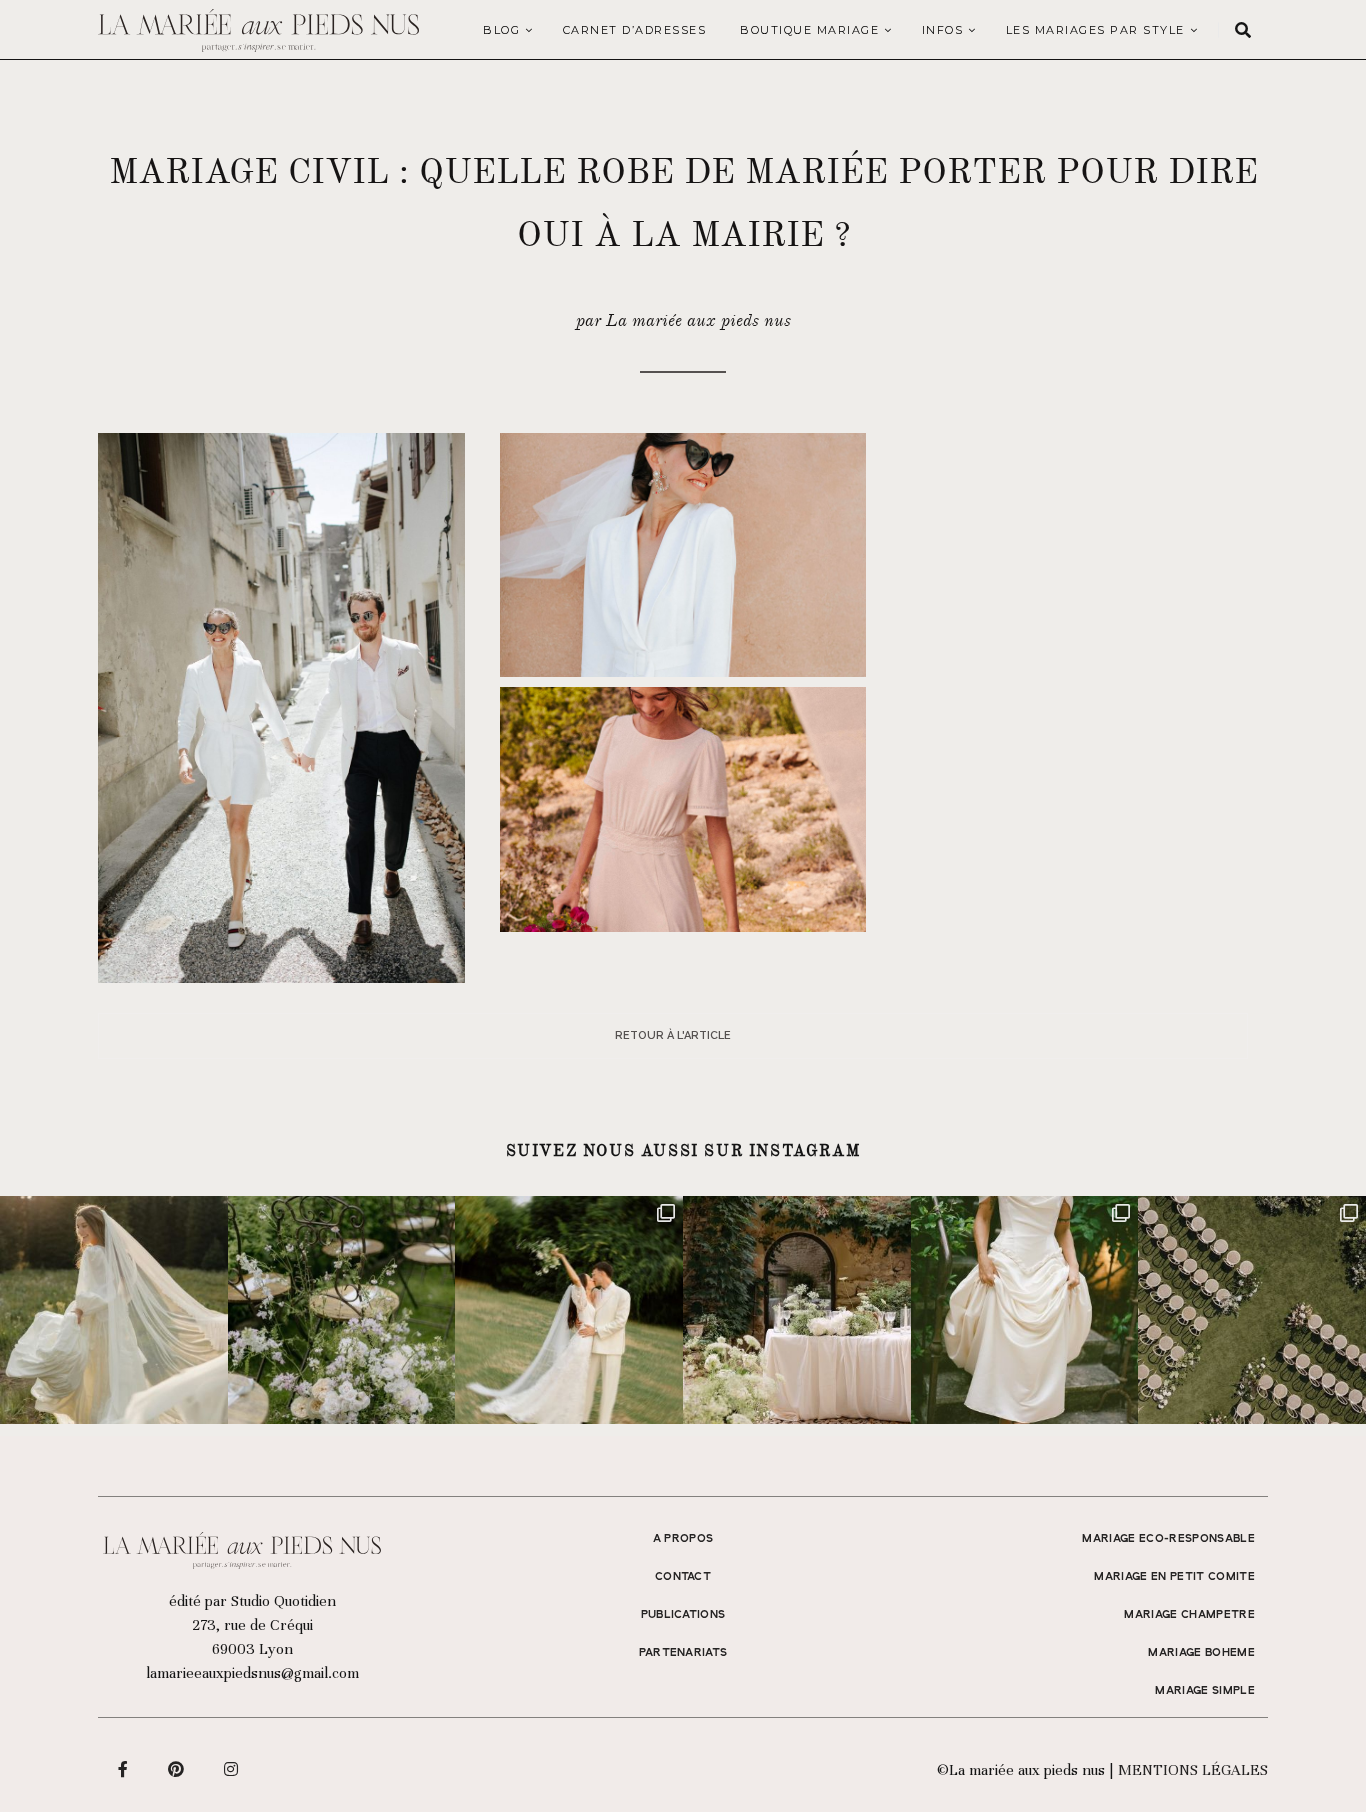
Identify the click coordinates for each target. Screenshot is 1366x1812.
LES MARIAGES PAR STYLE (1095, 30)
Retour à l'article (673, 1035)
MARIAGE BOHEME (1201, 1653)
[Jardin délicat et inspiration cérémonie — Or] (1252, 1310)
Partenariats (683, 1653)
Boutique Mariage (809, 30)
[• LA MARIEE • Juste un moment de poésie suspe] (114, 1310)
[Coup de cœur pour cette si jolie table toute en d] (797, 1310)
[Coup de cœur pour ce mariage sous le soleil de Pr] (1025, 1310)
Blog (501, 30)
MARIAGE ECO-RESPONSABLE (1168, 1539)
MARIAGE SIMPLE (1205, 1691)
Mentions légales (1193, 1770)
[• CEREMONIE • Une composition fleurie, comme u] (342, 1310)
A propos (683, 1539)
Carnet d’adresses (635, 30)
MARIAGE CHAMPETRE (1189, 1615)
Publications (683, 1615)
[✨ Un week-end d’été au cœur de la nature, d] (569, 1310)
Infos (943, 30)
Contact (683, 1577)
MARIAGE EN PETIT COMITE (1174, 1577)
